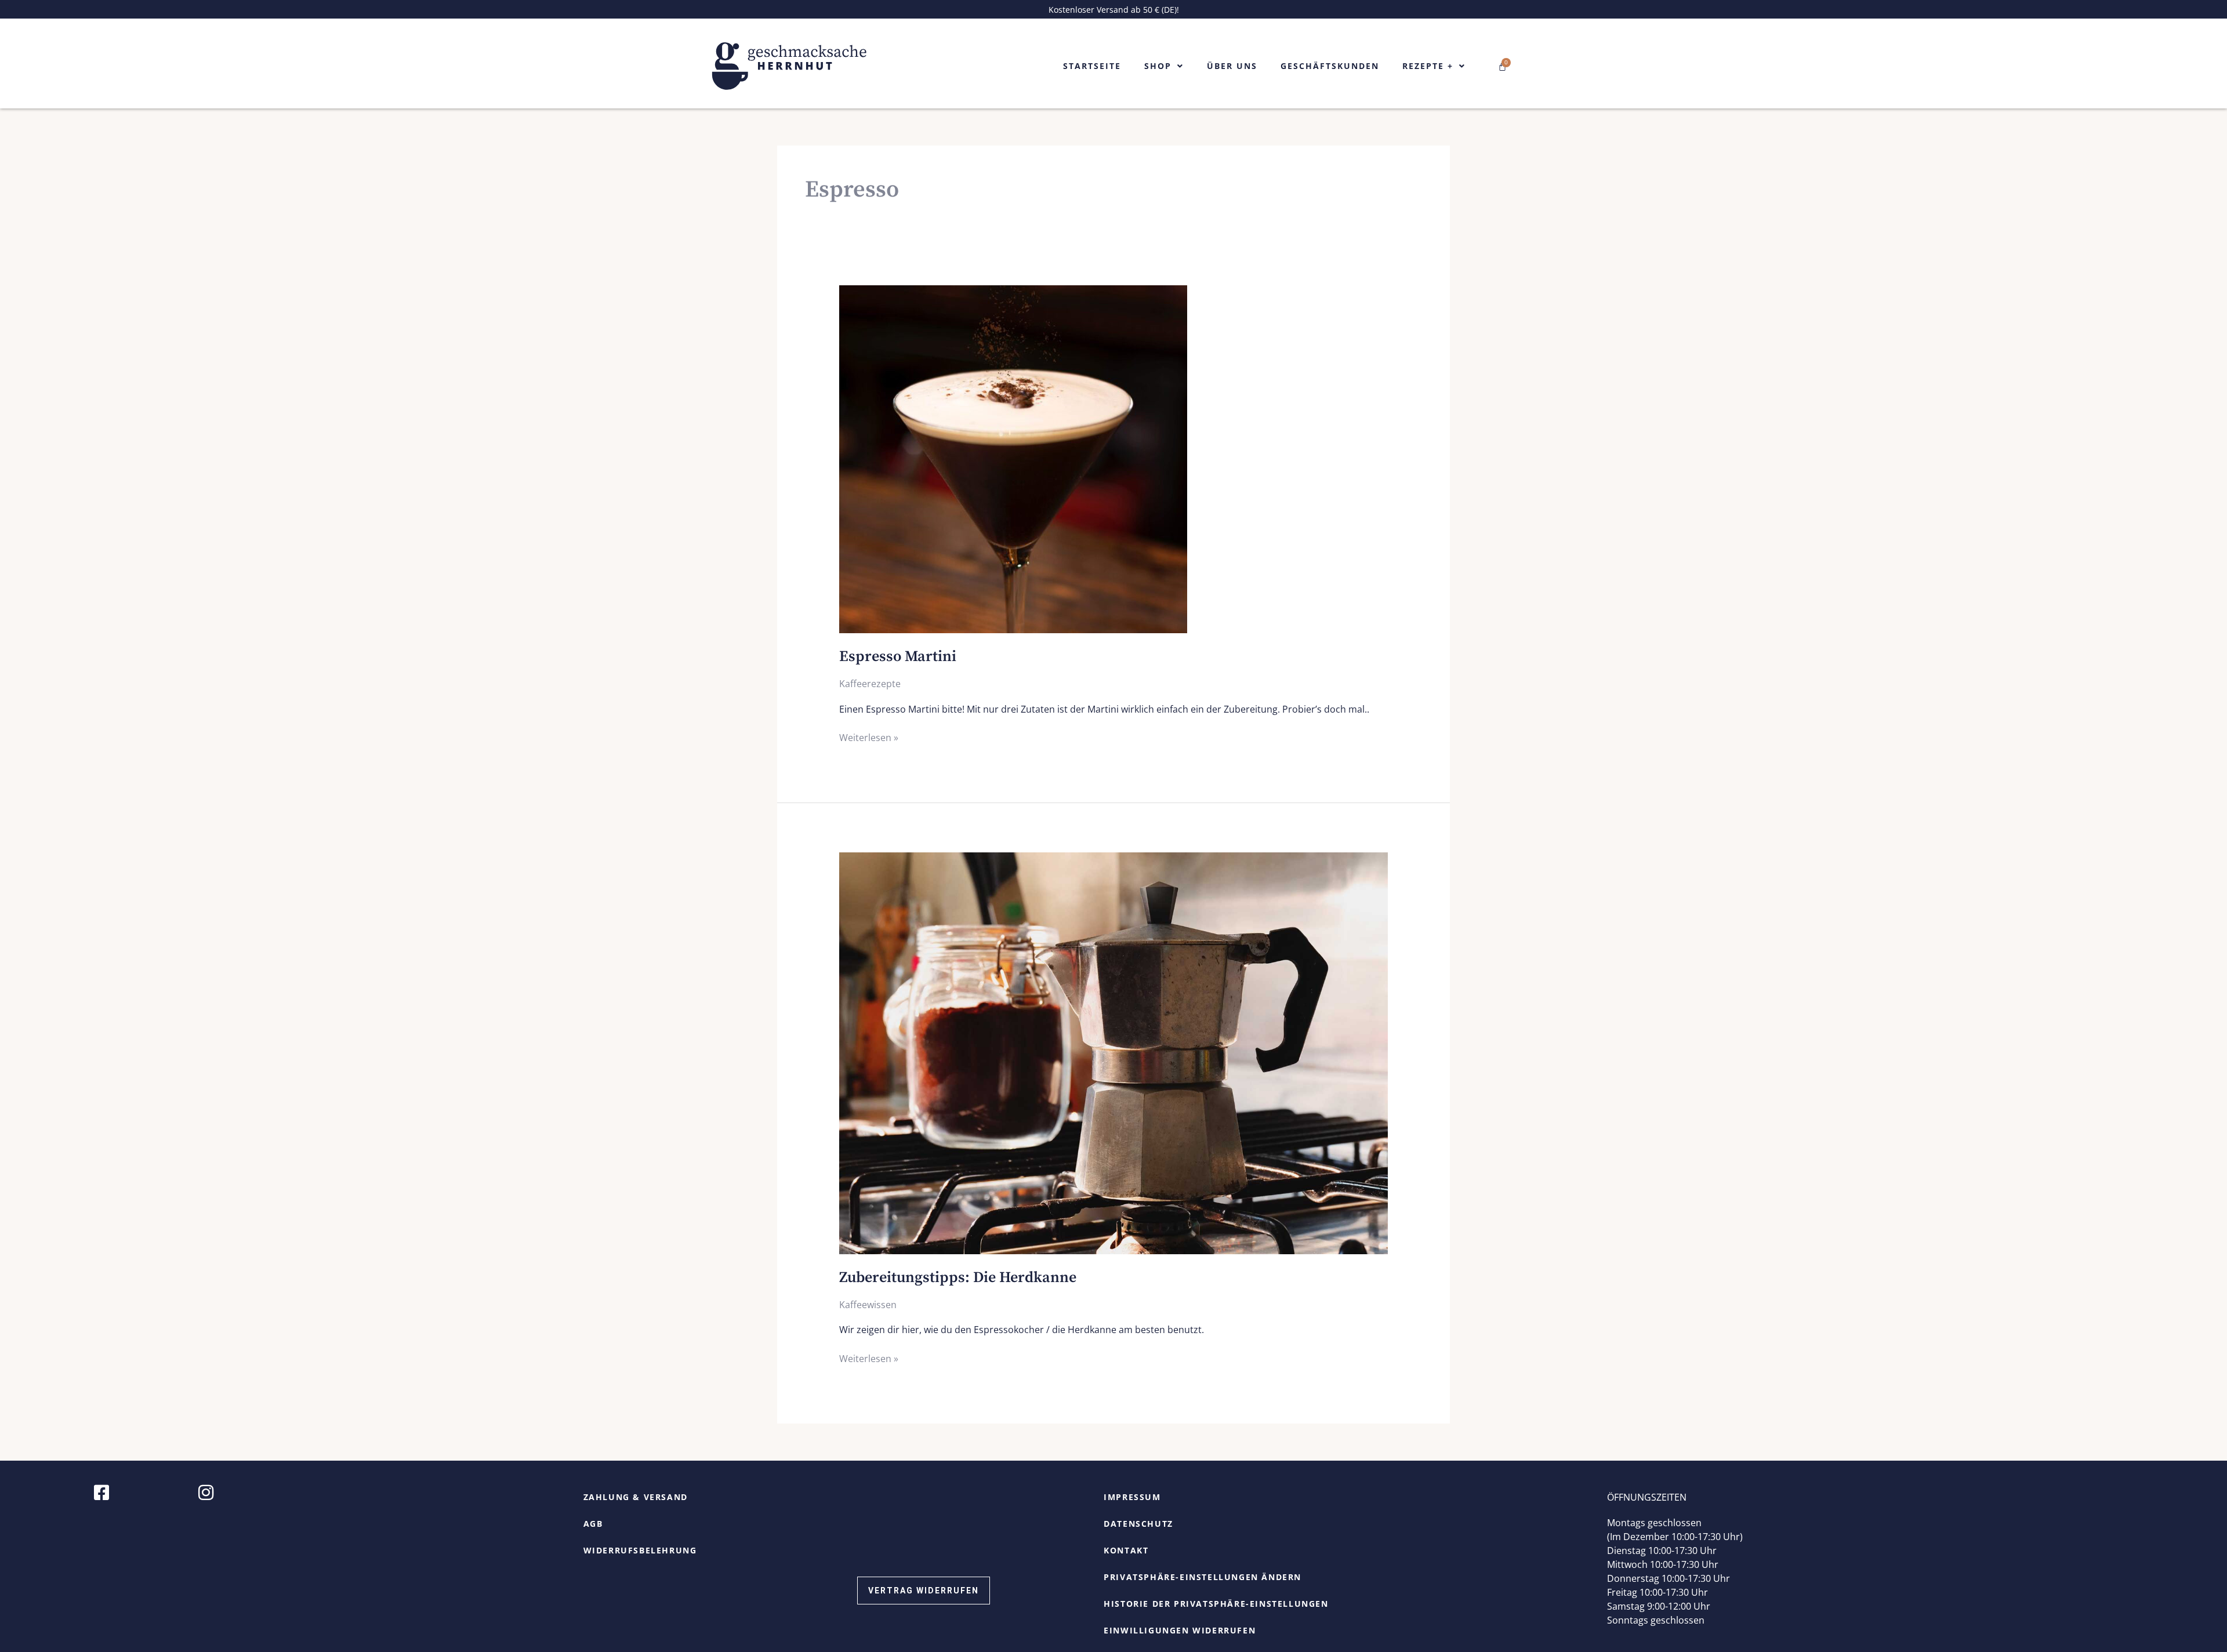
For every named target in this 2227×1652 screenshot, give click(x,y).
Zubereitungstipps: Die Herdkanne (958, 1278)
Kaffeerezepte (870, 684)
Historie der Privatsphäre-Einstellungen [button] (1216, 1604)
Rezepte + (1428, 66)
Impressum (1132, 1497)
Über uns (1232, 66)
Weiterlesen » (869, 737)
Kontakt (1126, 1550)
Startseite (1092, 66)
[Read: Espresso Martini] (1013, 459)
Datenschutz (1138, 1524)
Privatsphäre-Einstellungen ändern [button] (1203, 1577)
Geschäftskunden (1330, 66)
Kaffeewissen (868, 1305)
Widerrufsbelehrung (640, 1550)
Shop (1158, 66)
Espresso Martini (898, 657)
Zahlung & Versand (636, 1497)
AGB (593, 1524)
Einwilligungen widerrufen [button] (1180, 1630)
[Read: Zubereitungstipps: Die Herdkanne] (1114, 1052)
